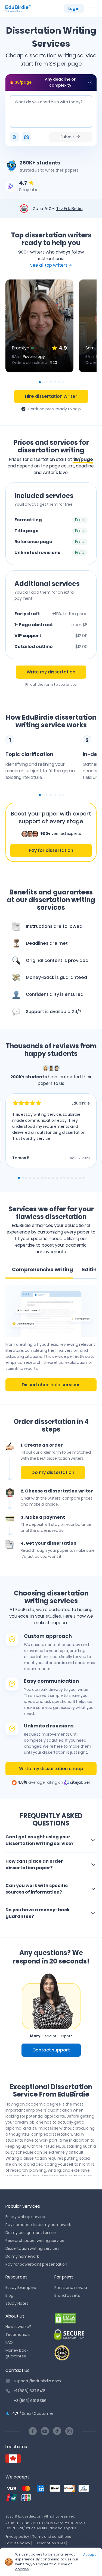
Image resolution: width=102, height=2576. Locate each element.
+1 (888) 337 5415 (30, 2391)
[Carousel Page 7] (63, 382)
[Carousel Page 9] (49, 1178)
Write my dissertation (51, 672)
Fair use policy (18, 2543)
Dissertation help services (51, 1385)
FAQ (9, 2342)
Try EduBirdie (69, 209)
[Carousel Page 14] (68, 1178)
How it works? (18, 2327)
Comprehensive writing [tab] (42, 1269)
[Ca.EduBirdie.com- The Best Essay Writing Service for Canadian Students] (13, 2459)
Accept (90, 2555)
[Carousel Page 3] (47, 382)
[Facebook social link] (33, 2431)
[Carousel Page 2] (44, 382)
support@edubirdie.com (37, 2381)
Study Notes (17, 2303)
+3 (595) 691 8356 (30, 2401)
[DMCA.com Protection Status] (76, 2318)
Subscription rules (49, 2543)
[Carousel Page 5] (55, 382)
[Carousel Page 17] (80, 1178)
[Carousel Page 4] (51, 382)
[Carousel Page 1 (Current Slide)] (40, 382)
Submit (67, 137)
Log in (74, 8)
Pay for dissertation (51, 850)
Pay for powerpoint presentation (36, 2264)
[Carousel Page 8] (45, 1178)
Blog (10, 2295)
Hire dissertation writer (51, 396)
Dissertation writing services (33, 2248)
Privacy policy (17, 2537)
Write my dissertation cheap (51, 1769)
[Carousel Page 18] (84, 1178)
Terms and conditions (52, 2537)
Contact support (51, 2050)
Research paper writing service (35, 2241)
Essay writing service (25, 2217)
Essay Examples (21, 2288)
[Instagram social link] (69, 2431)
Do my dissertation (53, 1472)
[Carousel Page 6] (59, 382)
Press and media (71, 2288)
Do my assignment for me (31, 2233)
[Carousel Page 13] (64, 1178)
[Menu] (92, 9)
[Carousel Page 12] (61, 1178)
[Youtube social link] (45, 2431)
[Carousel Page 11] (57, 1178)
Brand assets (67, 2295)
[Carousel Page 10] (53, 1178)
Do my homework (22, 2256)
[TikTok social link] (57, 2431)
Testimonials (18, 2334)
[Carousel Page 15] (72, 1178)
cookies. (22, 2569)
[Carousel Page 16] (76, 1178)
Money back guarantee (17, 2353)
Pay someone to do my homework (38, 2225)
